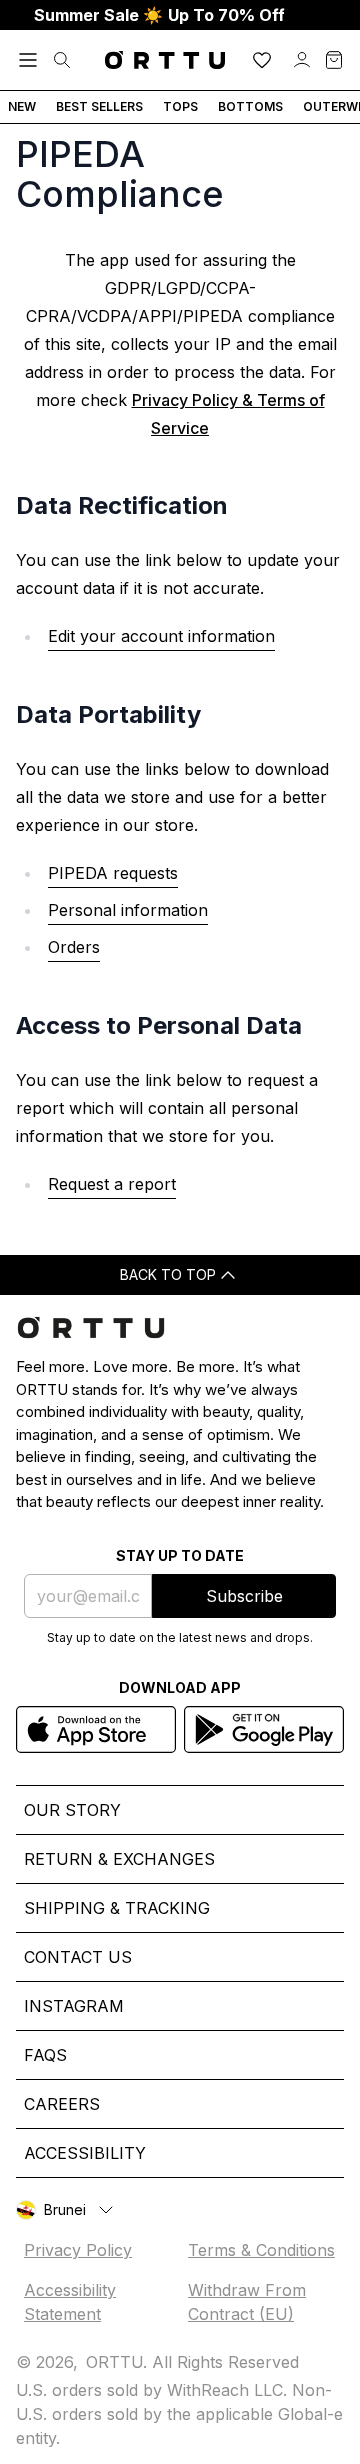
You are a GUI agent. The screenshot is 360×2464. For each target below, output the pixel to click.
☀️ (159, 15)
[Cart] (334, 60)
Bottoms (250, 106)
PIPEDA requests (113, 873)
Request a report (112, 1184)
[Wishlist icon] (262, 60)
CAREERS (62, 2104)
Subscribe (244, 1596)
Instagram (74, 2006)
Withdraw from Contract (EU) (247, 2302)
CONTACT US (78, 1957)
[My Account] (302, 60)
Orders (74, 947)
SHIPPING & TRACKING (117, 1908)
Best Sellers (99, 106)
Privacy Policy (78, 2250)
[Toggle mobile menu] (28, 60)
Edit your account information (161, 636)
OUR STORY (72, 1810)
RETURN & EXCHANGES (119, 1859)
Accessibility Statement (70, 2302)
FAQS (45, 2055)
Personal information (128, 910)
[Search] (62, 60)
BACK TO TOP (168, 1274)
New (22, 106)
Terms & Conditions (261, 2250)
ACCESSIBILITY (85, 2153)
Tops (180, 106)
